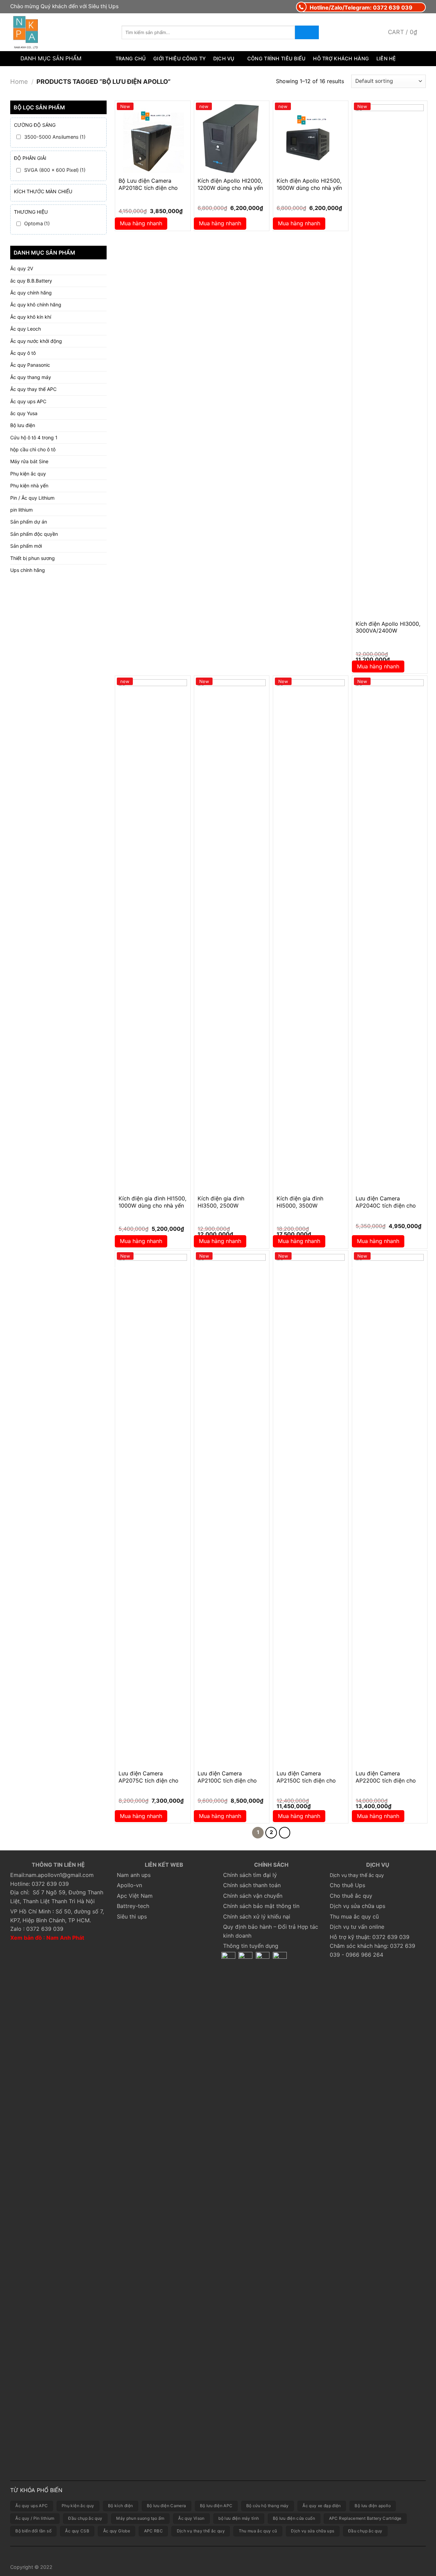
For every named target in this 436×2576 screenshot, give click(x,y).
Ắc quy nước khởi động (36, 341)
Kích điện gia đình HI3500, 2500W (221, 1202)
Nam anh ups (134, 1875)
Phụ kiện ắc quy (28, 474)
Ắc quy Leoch (26, 329)
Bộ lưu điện (23, 425)
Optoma (37, 223)
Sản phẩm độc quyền (34, 534)
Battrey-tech (133, 1906)
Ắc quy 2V (22, 268)
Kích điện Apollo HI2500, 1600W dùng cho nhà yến (309, 184)
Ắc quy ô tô (23, 353)
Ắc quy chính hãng (31, 293)
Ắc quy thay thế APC (33, 389)
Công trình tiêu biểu (277, 58)
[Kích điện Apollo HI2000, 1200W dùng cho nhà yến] (232, 138)
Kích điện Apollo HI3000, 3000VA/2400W (388, 627)
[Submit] (307, 32)
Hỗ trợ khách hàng (341, 58)
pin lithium (21, 510)
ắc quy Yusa (24, 413)
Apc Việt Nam (135, 1896)
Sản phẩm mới (26, 546)
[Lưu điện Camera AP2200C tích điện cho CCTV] (390, 1510)
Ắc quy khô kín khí (31, 317)
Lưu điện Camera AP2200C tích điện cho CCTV (386, 1781)
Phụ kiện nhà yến (29, 486)
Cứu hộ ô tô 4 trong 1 (34, 437)
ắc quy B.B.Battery (31, 281)
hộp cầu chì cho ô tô (33, 449)
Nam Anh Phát (65, 1938)
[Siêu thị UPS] (61, 32)
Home (19, 81)
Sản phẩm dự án (29, 522)
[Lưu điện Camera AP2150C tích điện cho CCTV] (311, 1510)
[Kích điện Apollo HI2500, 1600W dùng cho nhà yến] (311, 138)
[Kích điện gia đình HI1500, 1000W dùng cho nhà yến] (153, 935)
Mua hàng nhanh (141, 223)
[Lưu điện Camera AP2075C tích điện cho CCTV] (153, 1510)
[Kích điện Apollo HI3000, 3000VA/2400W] (390, 360)
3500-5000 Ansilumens (55, 137)
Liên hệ (386, 58)
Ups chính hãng (28, 570)
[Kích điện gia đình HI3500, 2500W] (232, 935)
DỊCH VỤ (224, 58)
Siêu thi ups (132, 1916)
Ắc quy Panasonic (30, 365)
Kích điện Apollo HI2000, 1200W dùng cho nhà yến (230, 184)
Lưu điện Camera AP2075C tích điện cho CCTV (149, 1781)
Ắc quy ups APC (28, 401)
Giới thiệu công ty (180, 58)
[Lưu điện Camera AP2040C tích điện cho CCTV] (390, 935)
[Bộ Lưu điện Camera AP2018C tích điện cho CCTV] (153, 138)
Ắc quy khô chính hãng (36, 305)
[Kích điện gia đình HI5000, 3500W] (311, 935)
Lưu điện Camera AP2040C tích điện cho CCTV (386, 1206)
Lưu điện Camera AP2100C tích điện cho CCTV (227, 1781)
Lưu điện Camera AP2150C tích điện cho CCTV (306, 1781)
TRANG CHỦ (131, 58)
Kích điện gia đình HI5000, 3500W (300, 1202)
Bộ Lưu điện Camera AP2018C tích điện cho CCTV (148, 188)
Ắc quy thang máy (31, 377)
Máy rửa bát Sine (29, 461)
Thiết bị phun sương (33, 558)
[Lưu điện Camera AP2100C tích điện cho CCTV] (232, 1510)
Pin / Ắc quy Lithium (32, 498)
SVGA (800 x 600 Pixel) (55, 170)
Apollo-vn (129, 1885)
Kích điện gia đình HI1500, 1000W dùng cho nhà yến (152, 1202)
